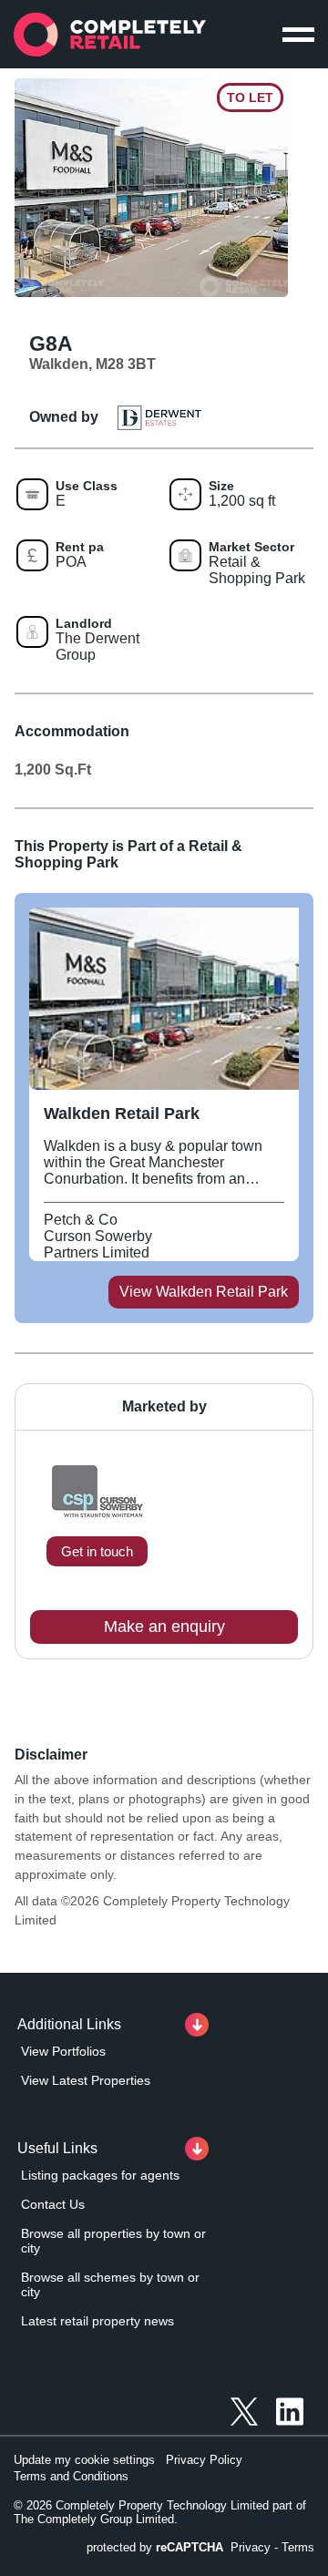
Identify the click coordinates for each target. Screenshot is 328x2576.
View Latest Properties (86, 2080)
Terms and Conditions (71, 2476)
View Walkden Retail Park (204, 1292)
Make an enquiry (164, 1627)
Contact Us (53, 2204)
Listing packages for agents (100, 2175)
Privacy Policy (204, 2460)
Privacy (251, 2547)
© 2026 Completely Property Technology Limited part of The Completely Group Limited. (160, 2512)
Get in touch (97, 1551)
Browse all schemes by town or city (110, 2284)
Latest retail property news (97, 2321)
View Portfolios (63, 2051)
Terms (298, 2547)
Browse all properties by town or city (113, 2241)
